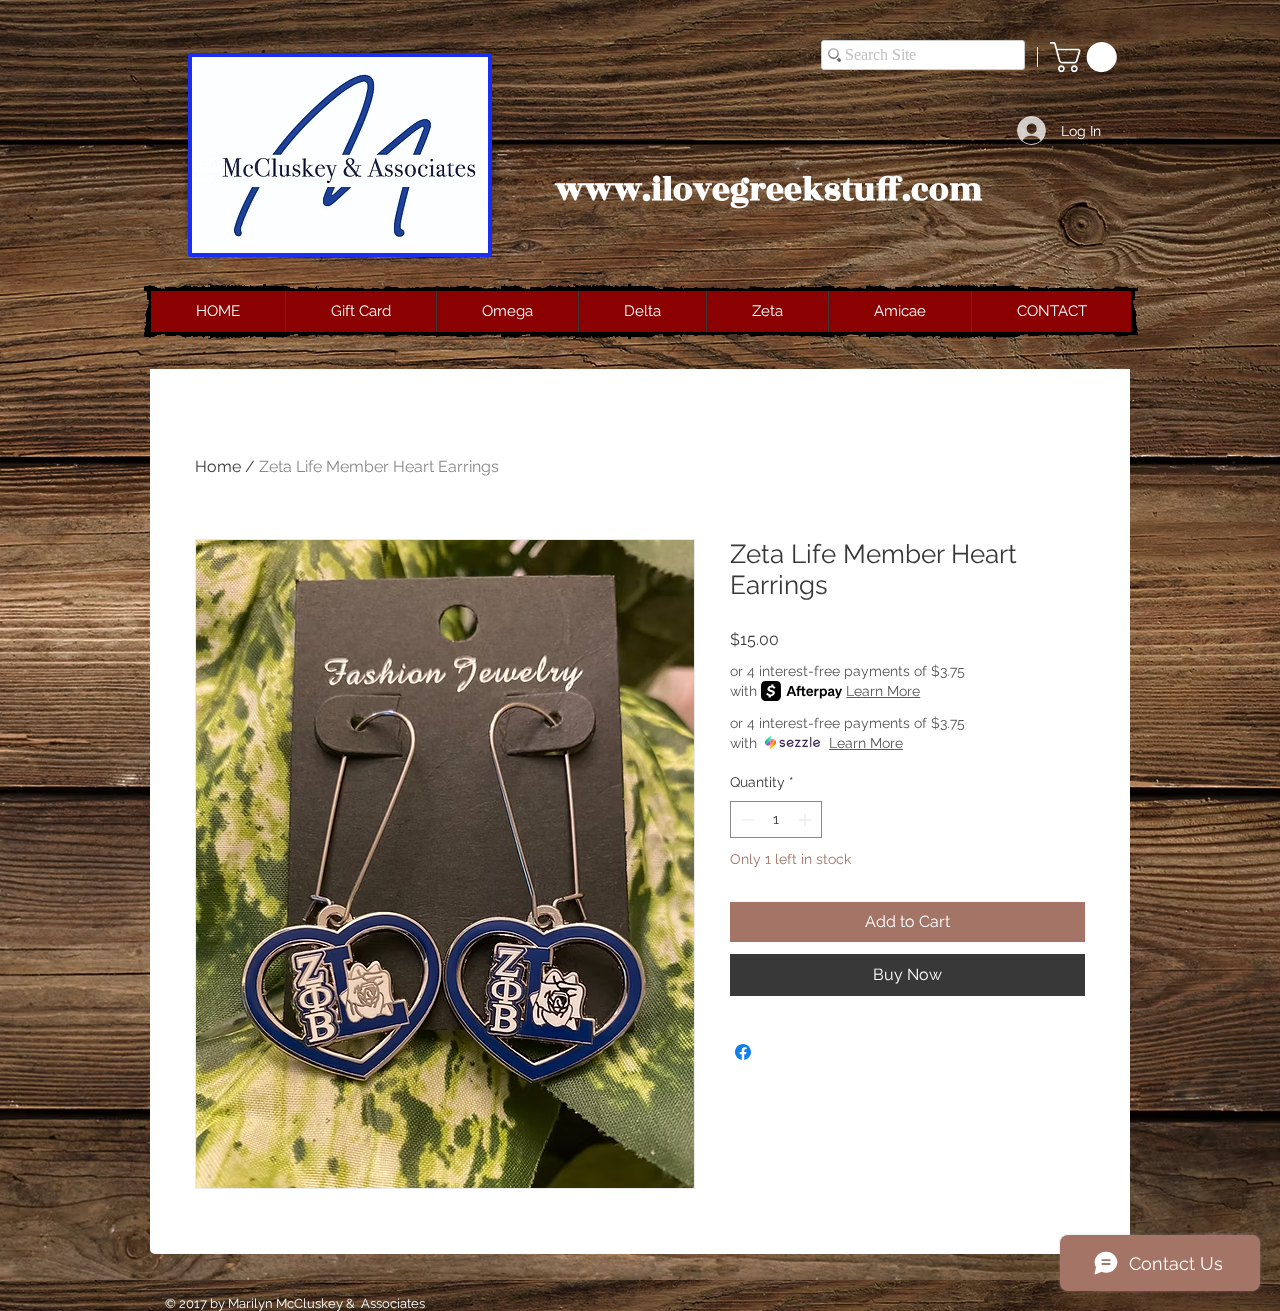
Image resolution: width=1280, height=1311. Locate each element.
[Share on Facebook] (743, 1052)
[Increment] (806, 819)
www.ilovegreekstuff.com (769, 190)
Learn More (883, 691)
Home (218, 466)
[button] (1087, 57)
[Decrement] (745, 819)
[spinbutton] (776, 819)
